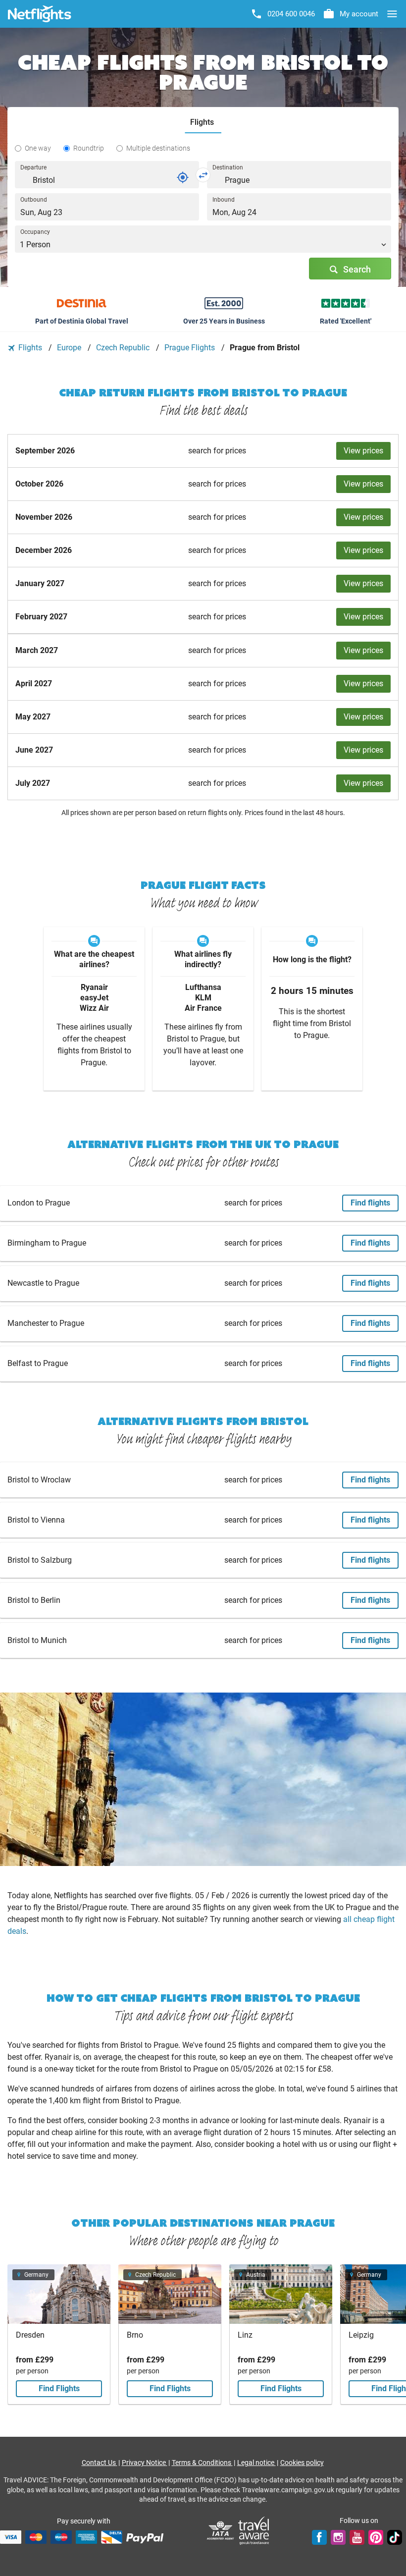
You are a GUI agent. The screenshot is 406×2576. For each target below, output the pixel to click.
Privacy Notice (145, 2463)
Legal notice (256, 2463)
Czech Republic (124, 348)
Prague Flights (191, 348)
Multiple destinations (158, 148)
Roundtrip (89, 148)
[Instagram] (338, 2537)
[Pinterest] (376, 2537)
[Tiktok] (395, 2537)
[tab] (203, 123)
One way (38, 148)
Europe (70, 348)
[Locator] (183, 177)
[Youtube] (357, 2537)
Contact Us (100, 2463)
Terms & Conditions (202, 2463)
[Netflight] (40, 14)
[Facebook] (319, 2537)
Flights (30, 348)
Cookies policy (302, 2463)
